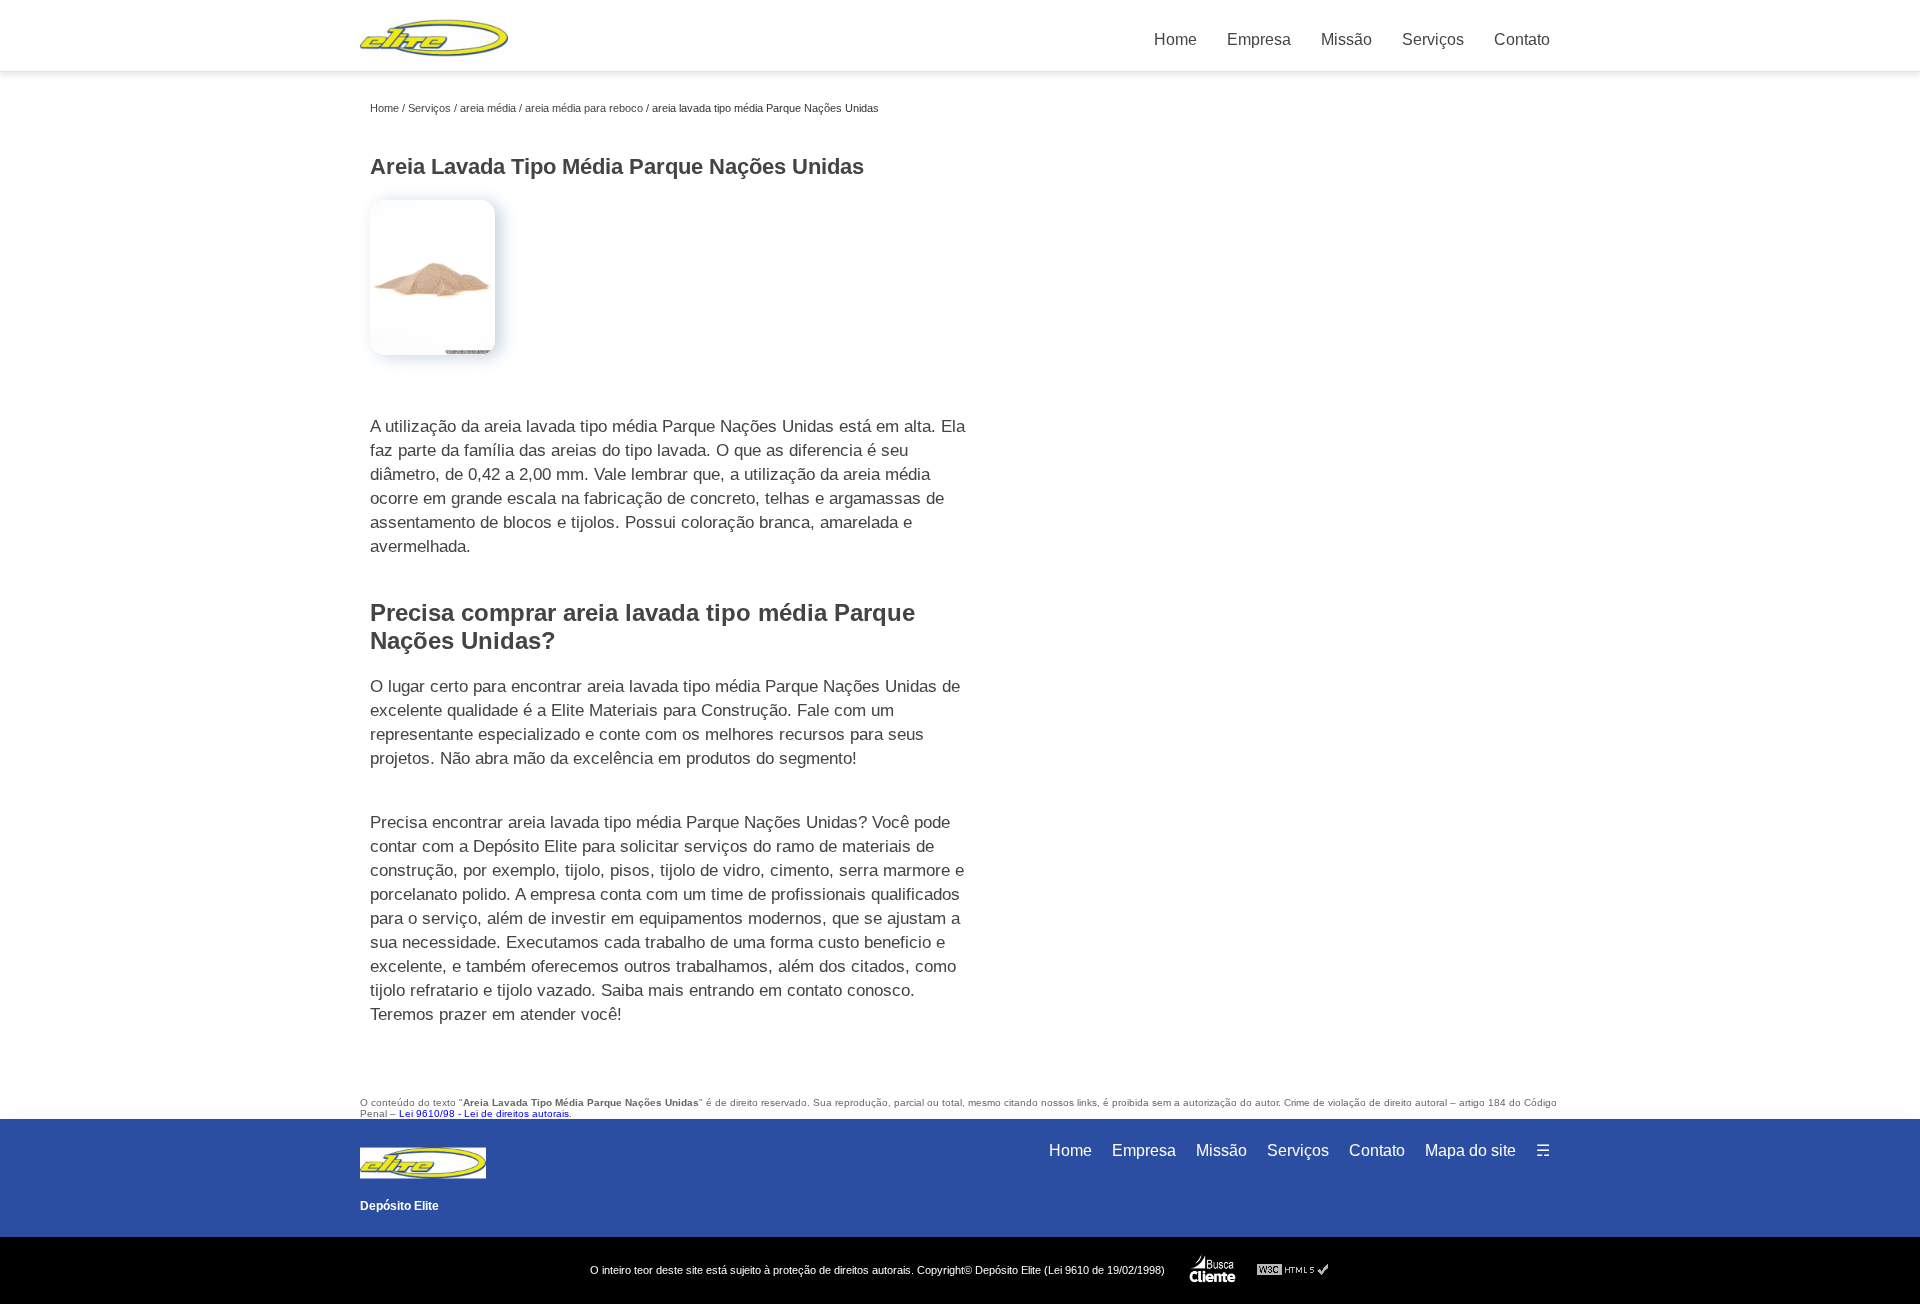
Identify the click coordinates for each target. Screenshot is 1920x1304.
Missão (1346, 39)
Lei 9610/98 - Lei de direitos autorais (484, 1113)
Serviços (1433, 39)
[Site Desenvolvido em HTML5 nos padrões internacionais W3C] (1293, 1270)
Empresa (1259, 39)
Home (1175, 39)
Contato (1522, 39)
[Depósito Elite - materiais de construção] (434, 60)
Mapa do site (1470, 1150)
